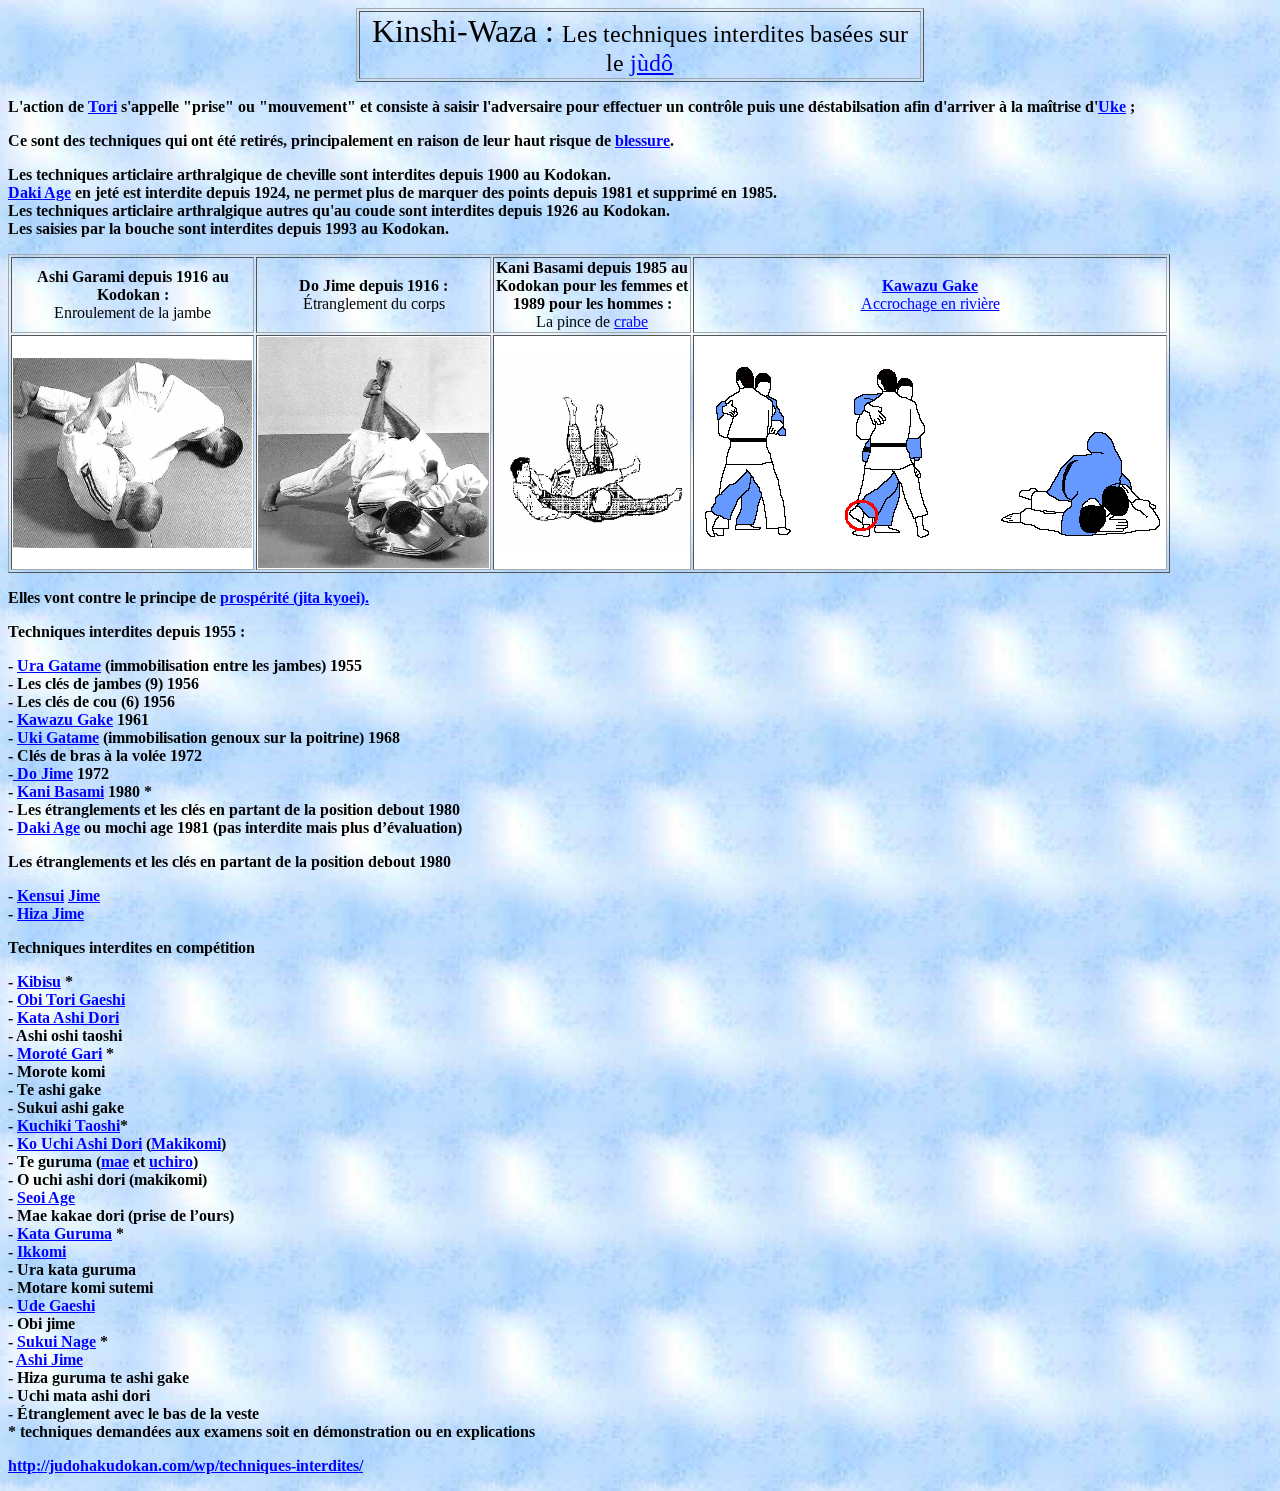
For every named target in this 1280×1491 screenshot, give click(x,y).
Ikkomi (41, 1251)
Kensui (40, 895)
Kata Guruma (64, 1233)
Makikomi (186, 1143)
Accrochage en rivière (930, 303)
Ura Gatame (59, 665)
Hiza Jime (50, 913)
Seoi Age (46, 1197)
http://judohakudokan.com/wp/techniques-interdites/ (185, 1465)
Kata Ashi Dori (68, 1017)
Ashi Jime (49, 1359)
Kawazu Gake (930, 285)
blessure (642, 140)
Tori (102, 106)
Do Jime (43, 773)
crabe (631, 321)
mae (115, 1161)
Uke (1112, 106)
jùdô (651, 63)
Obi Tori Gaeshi (71, 999)
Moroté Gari (59, 1053)
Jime (84, 895)
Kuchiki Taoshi (68, 1125)
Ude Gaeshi (56, 1305)
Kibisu (39, 981)
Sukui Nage (56, 1341)
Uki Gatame (58, 737)
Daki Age (39, 192)
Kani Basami (60, 791)
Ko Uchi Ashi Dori (79, 1143)
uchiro (171, 1161)
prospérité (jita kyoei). (294, 597)
